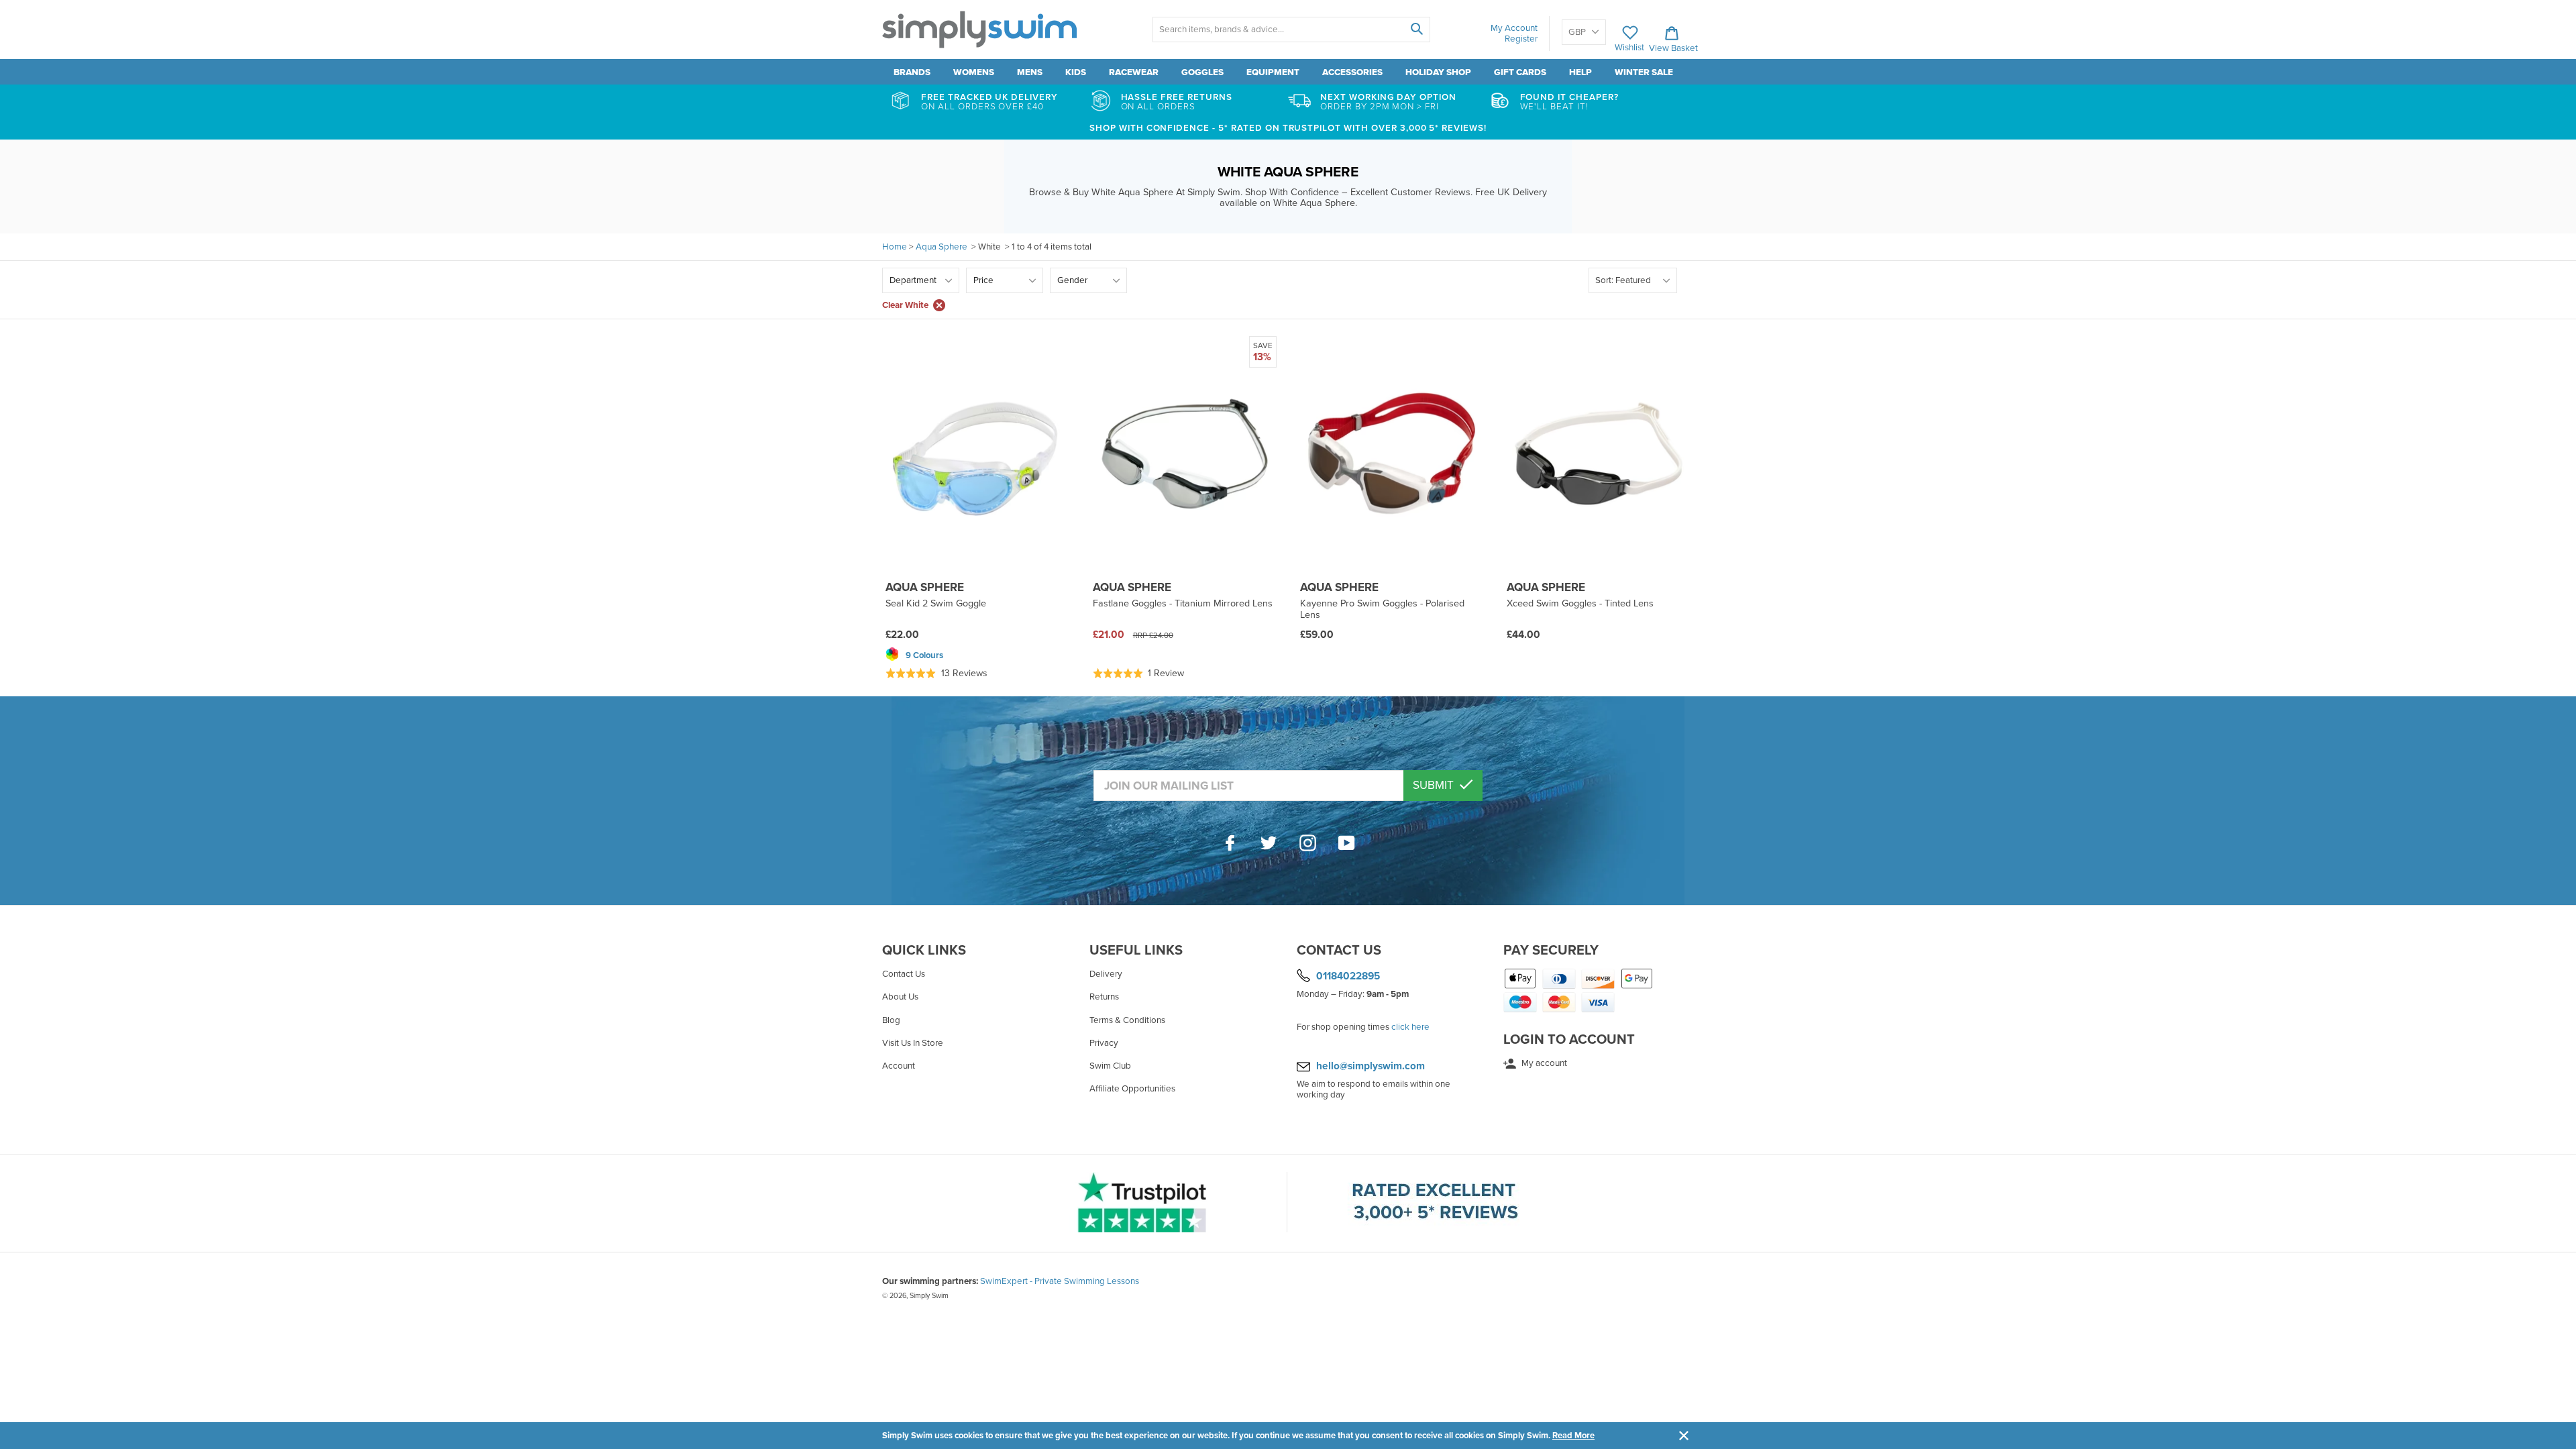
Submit (1435, 785)
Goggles (1202, 72)
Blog (891, 1020)
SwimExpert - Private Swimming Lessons (1060, 1281)
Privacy (1104, 1043)
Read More (1573, 1436)
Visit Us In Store (913, 1043)
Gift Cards (1520, 72)
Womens (974, 72)
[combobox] (1291, 30)
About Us (900, 997)
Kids (1076, 72)
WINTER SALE (1644, 72)
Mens (1030, 72)
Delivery (1106, 974)
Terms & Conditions (1127, 1020)
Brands (912, 72)
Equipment (1273, 72)
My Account (1514, 28)
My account (1543, 1063)
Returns (1104, 997)
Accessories (1352, 72)
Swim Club (1110, 1066)
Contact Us (904, 974)
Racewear (1134, 72)
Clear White (905, 305)
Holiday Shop (1438, 72)
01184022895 (1348, 976)
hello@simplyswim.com (1371, 1066)
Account (899, 1066)
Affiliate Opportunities (1132, 1089)
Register (1521, 39)
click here (1410, 1027)
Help (1580, 72)
